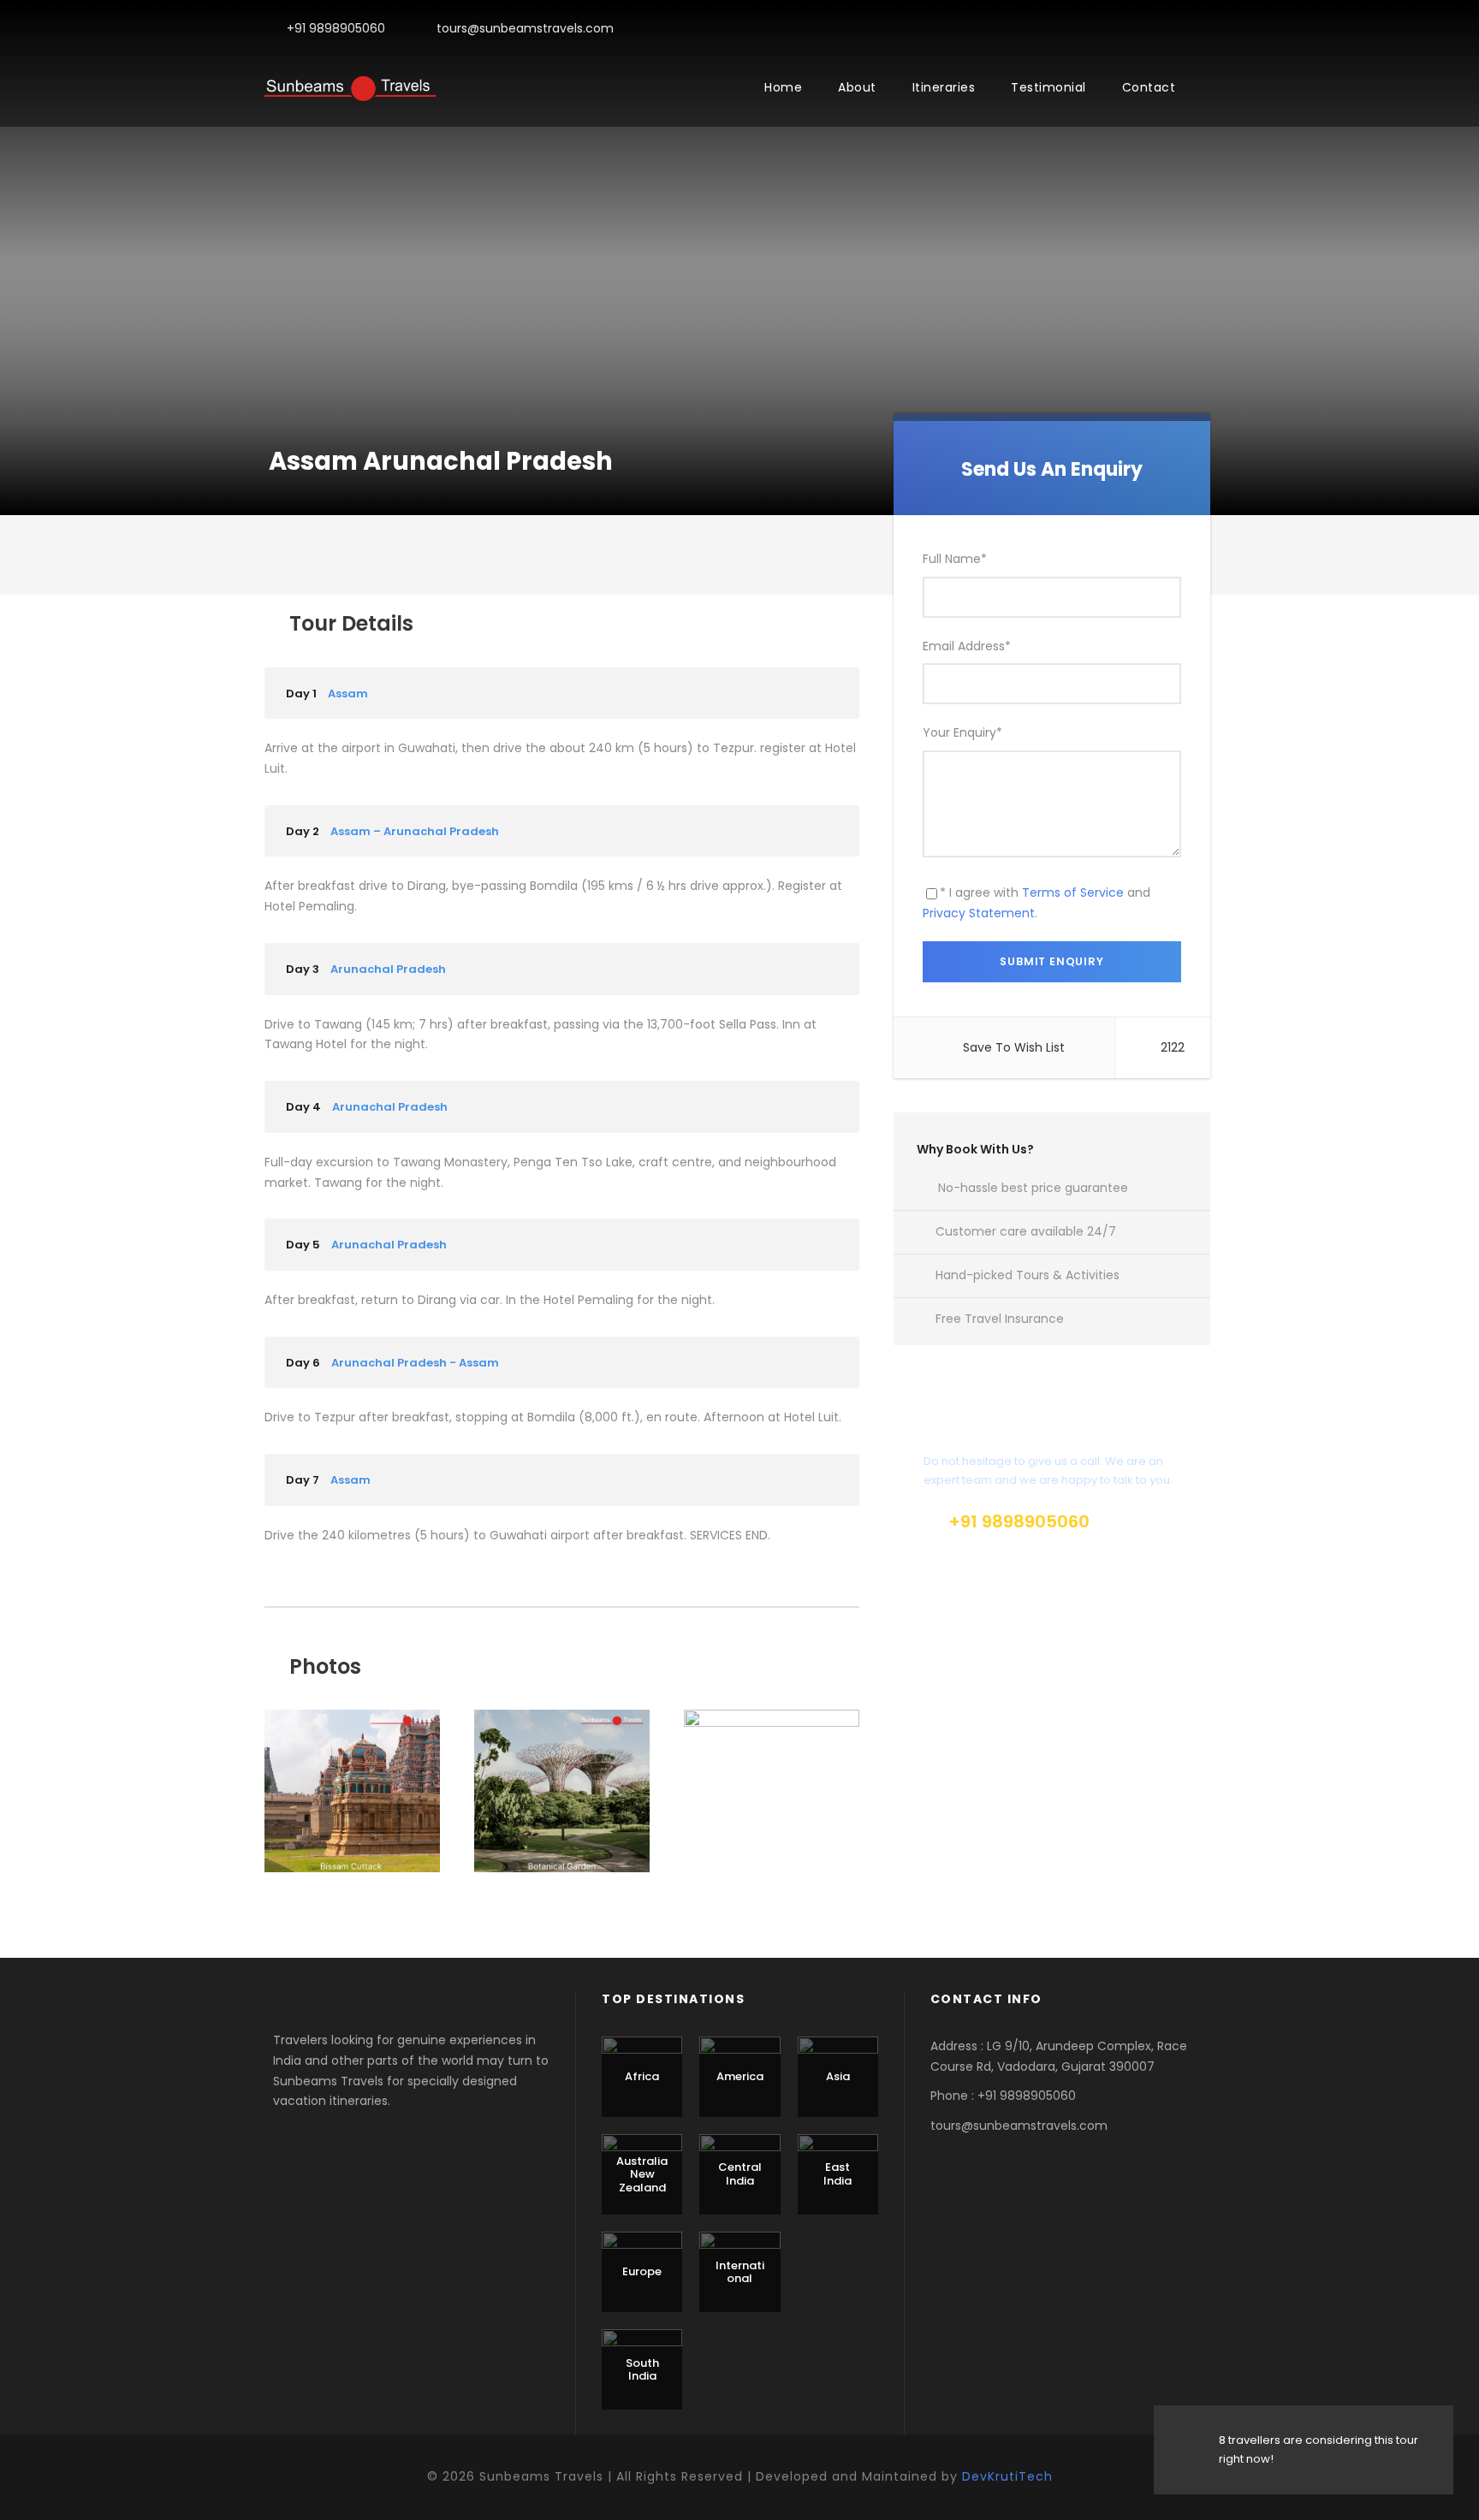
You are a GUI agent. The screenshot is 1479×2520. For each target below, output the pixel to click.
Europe (642, 2271)
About (857, 87)
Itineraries (944, 87)
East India (838, 2174)
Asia (838, 2076)
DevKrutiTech (1007, 2476)
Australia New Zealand (642, 2174)
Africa (642, 2076)
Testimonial (1048, 87)
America (740, 2076)
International (740, 2272)
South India (642, 2370)
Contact (1149, 87)
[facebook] (1182, 28)
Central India (740, 2174)
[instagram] (1210, 28)
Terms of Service (1073, 892)
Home (783, 87)
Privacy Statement (979, 913)
